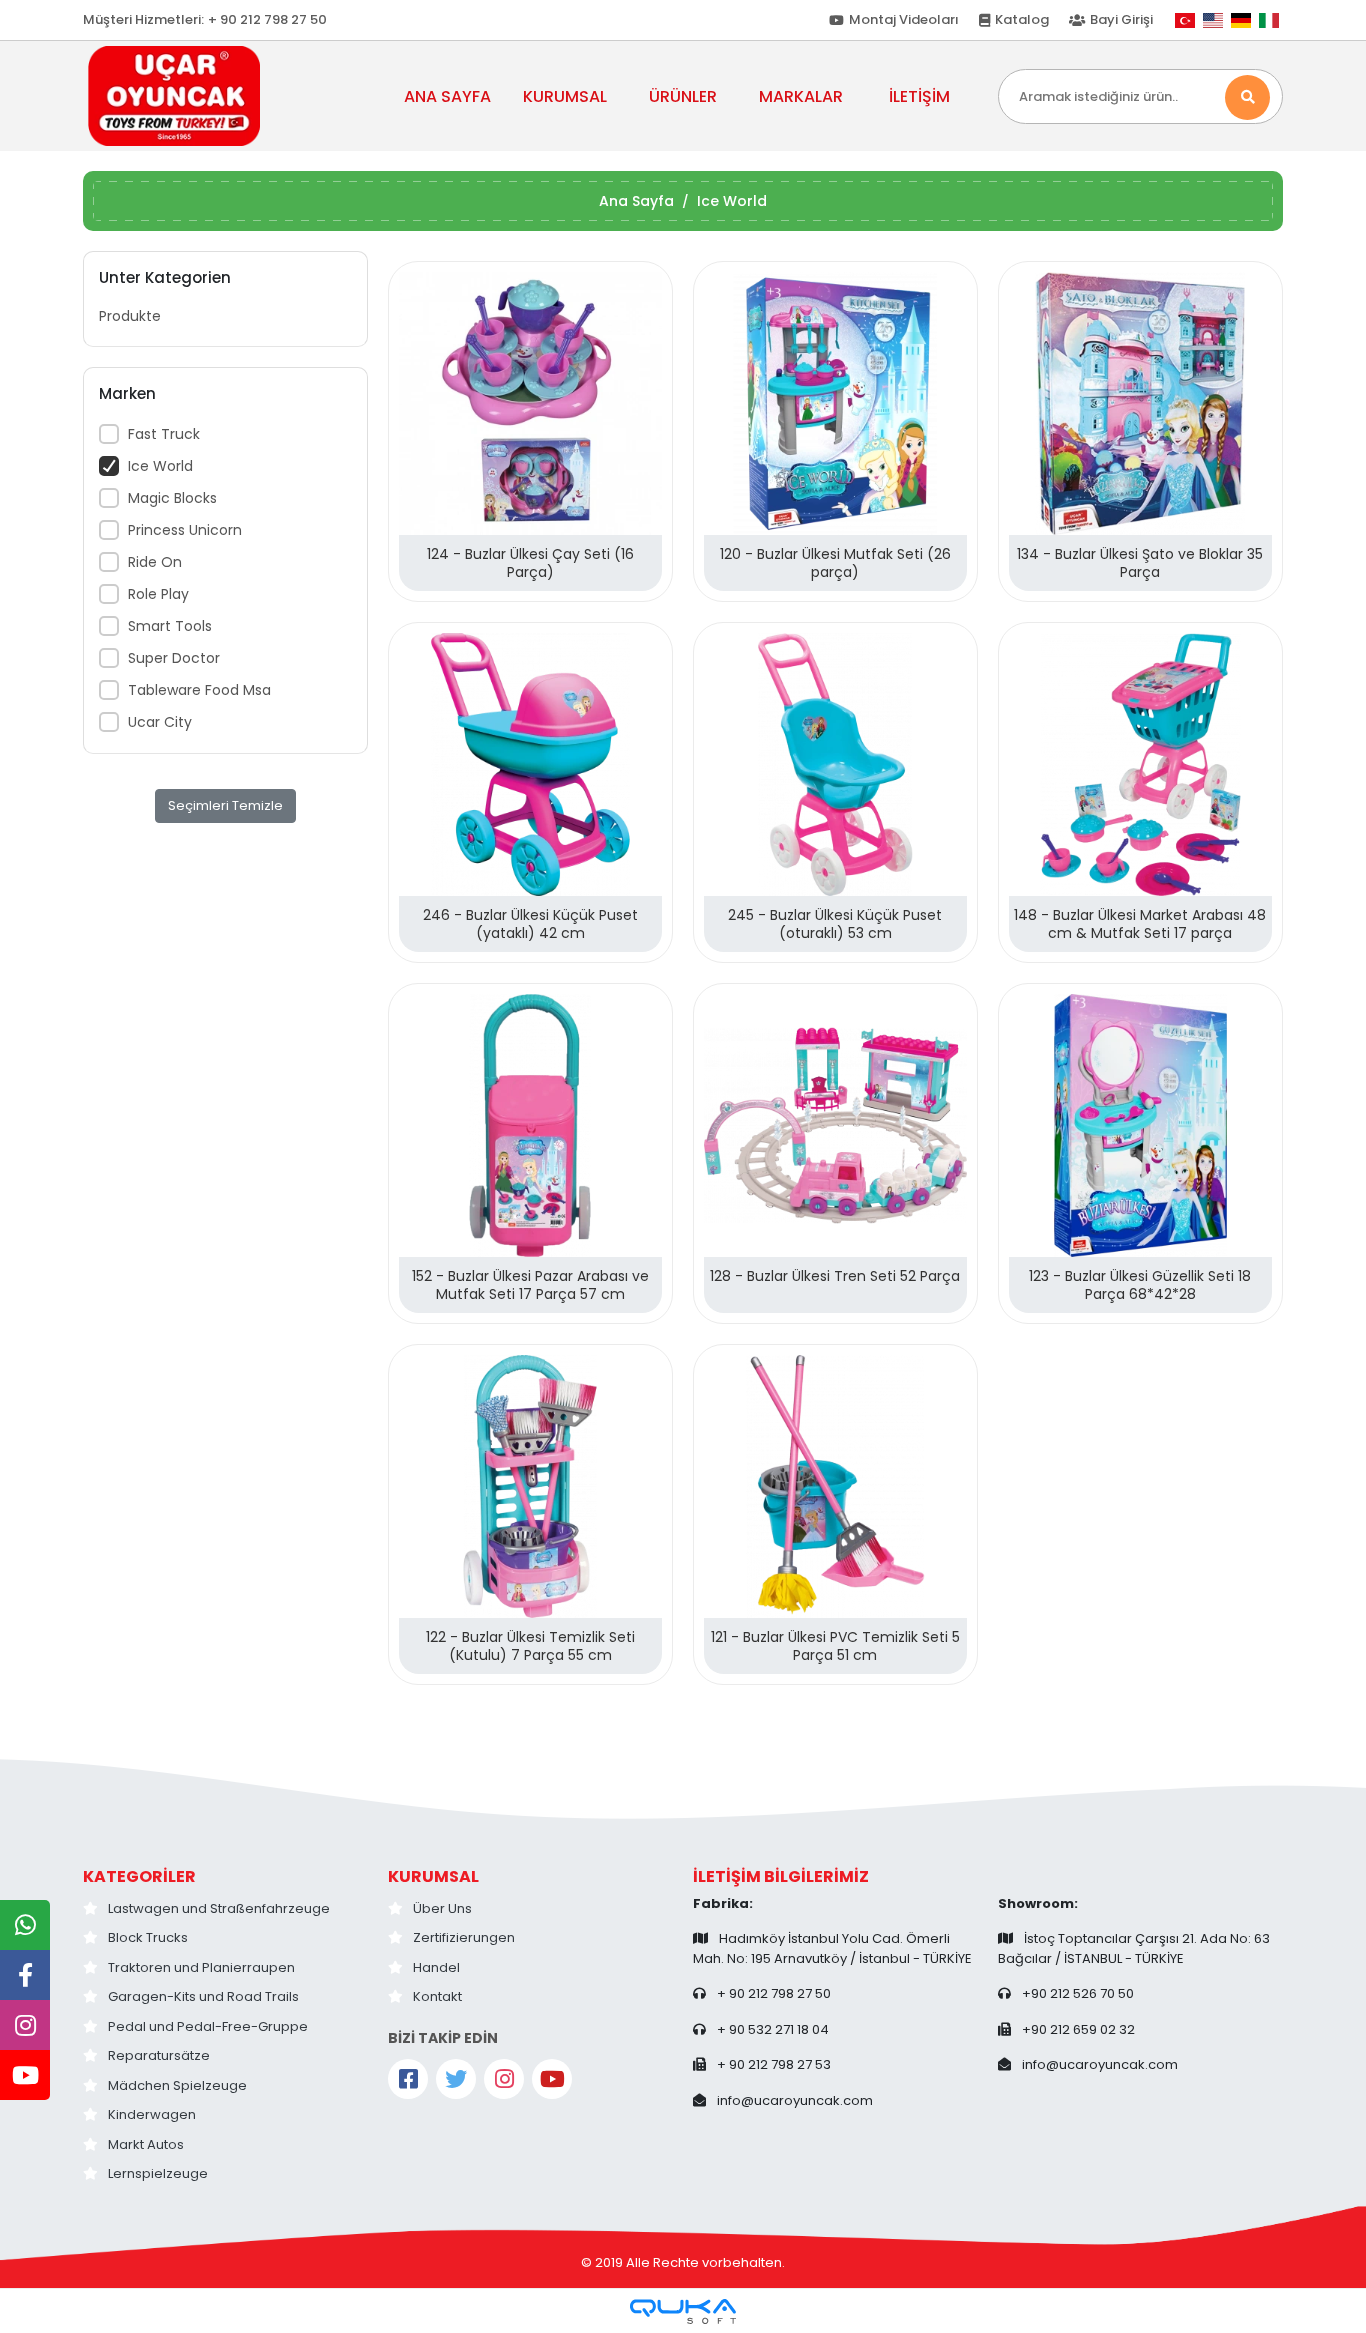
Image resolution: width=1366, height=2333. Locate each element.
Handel (436, 1967)
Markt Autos (146, 2144)
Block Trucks (148, 1937)
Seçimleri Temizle (225, 805)
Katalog (1022, 19)
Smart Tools (170, 626)
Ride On (155, 562)
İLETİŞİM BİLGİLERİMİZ (781, 1876)
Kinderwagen (152, 2114)
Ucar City (160, 722)
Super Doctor (174, 658)
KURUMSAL (433, 1876)
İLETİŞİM (919, 96)
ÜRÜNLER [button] (683, 96)
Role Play (158, 594)
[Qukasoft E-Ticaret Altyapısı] (683, 2311)
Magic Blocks (172, 498)
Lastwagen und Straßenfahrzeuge (219, 1908)
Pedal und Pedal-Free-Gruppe (208, 2026)
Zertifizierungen (464, 1937)
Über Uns (442, 1908)
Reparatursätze (159, 2055)
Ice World (160, 466)
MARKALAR (801, 96)
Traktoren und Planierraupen (201, 1967)
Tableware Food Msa (199, 690)
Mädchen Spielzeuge (177, 2085)
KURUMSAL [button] (565, 96)
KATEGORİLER (139, 1876)
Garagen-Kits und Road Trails (203, 1996)
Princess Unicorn (185, 530)
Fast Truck (164, 434)
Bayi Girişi (1121, 19)
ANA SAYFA (447, 96)
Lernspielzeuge (158, 2173)
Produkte (130, 316)
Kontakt (437, 1996)
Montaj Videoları (904, 19)
